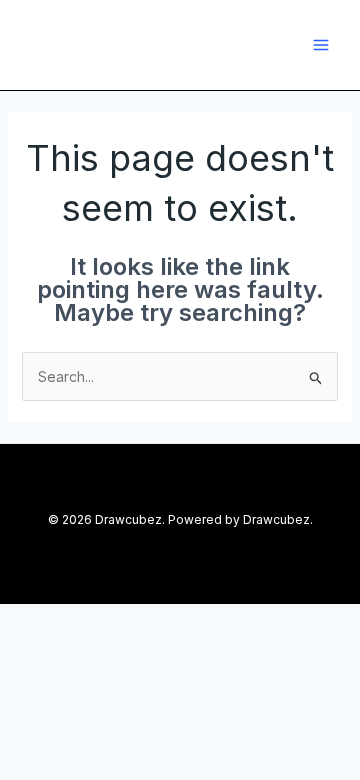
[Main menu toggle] (320, 44)
